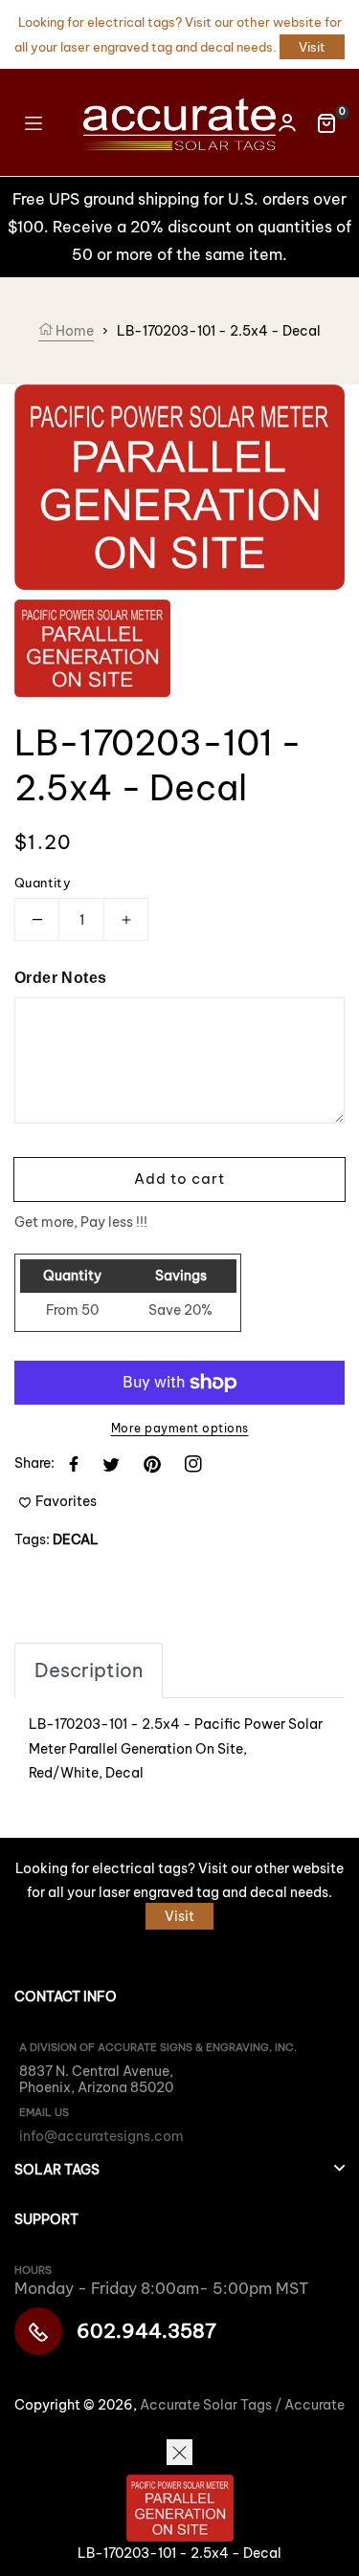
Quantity (43, 883)
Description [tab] (89, 1670)
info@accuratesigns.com (101, 2136)
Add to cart (179, 1179)
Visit (312, 47)
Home (73, 331)
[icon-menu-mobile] (34, 122)
